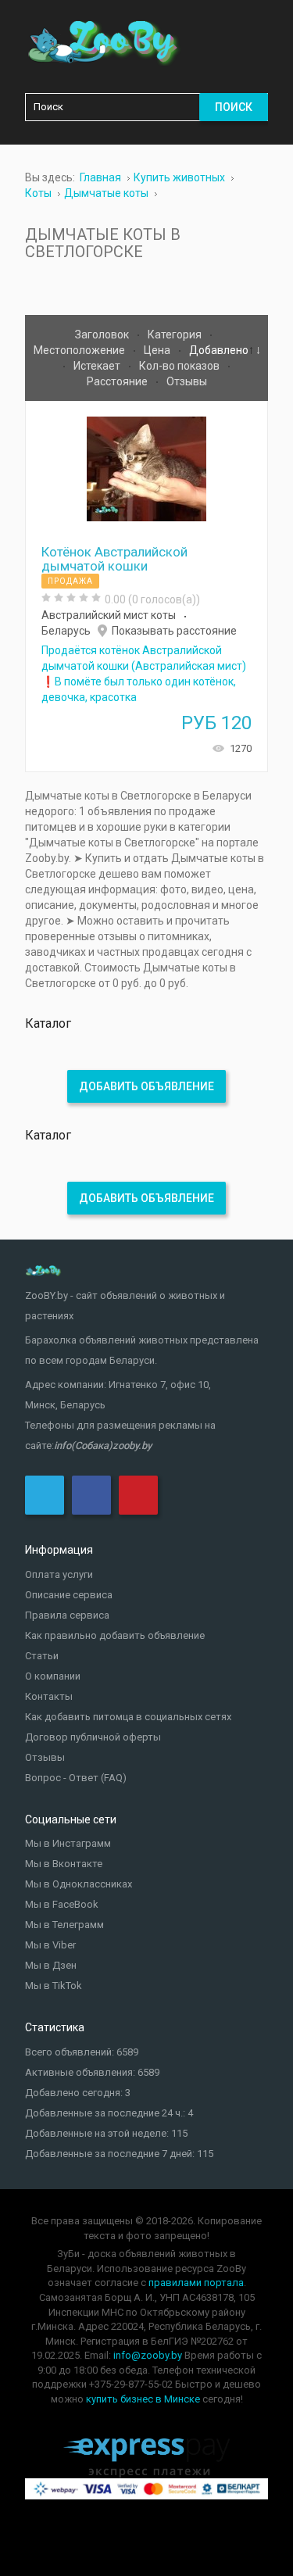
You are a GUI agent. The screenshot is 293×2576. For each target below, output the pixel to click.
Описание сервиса (69, 1595)
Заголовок (103, 335)
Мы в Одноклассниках (79, 1884)
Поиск (234, 107)
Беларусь (66, 631)
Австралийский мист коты (109, 615)
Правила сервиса (67, 1615)
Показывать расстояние (174, 631)
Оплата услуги (59, 1574)
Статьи (42, 1656)
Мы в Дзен (51, 1965)
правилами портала (196, 2283)
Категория (176, 335)
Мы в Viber (50, 1945)
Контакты (49, 1696)
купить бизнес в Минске (143, 2399)
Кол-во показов (180, 366)
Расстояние (118, 381)
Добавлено (219, 350)
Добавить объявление (146, 1086)
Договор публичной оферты (93, 1737)
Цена (158, 350)
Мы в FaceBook (62, 1904)
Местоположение (80, 350)
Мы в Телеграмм (64, 1925)
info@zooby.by (148, 2355)
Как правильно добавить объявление (115, 1635)
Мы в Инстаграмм (68, 1843)
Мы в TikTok (54, 1986)
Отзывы (187, 381)
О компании (53, 1676)
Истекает (98, 366)
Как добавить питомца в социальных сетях (128, 1717)
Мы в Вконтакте (64, 1864)
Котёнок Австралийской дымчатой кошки (114, 559)
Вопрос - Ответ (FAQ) (76, 1778)
